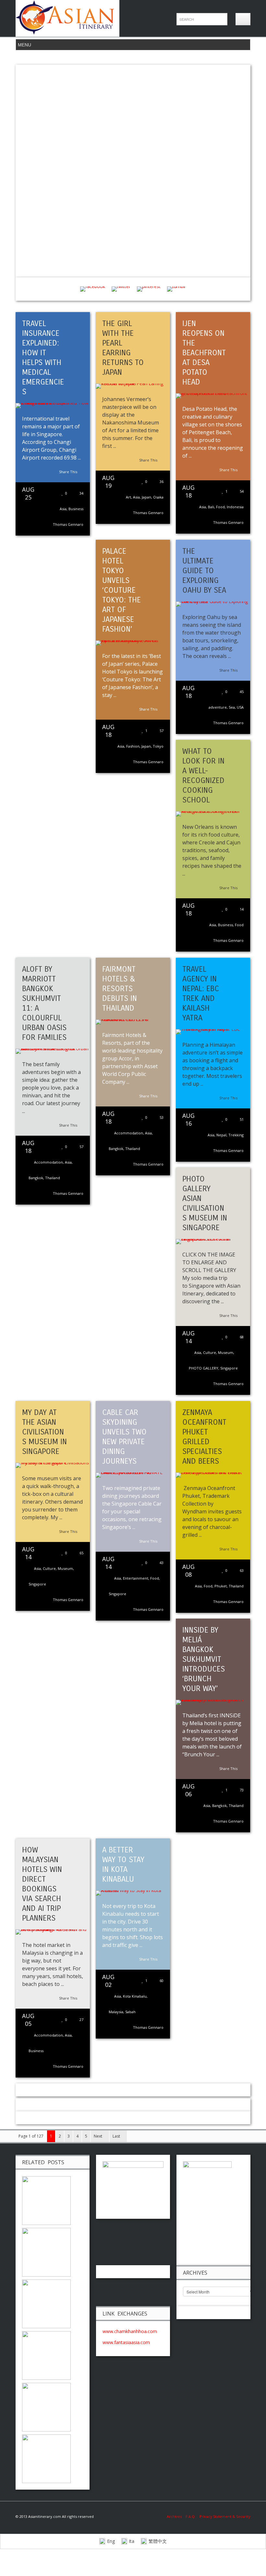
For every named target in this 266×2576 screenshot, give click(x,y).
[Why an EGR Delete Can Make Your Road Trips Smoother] (46, 2200)
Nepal (221, 1135)
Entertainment (136, 1578)
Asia (63, 509)
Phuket (221, 1586)
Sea (232, 707)
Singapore (229, 1368)
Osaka (158, 497)
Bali (211, 507)
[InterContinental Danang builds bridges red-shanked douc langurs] (46, 2252)
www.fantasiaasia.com (126, 2342)
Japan (146, 497)
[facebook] (93, 289)
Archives (176, 2516)
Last (117, 2136)
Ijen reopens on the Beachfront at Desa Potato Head (204, 353)
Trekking (236, 1135)
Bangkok (36, 1178)
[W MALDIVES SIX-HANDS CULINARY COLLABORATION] (46, 2407)
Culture (210, 1352)
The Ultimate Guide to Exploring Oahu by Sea (204, 571)
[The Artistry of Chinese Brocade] (46, 2355)
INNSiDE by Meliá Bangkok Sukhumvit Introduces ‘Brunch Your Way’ (204, 1659)
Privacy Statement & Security (225, 2516)
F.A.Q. (191, 2516)
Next (98, 2136)
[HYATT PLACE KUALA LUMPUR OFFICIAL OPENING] (46, 2303)
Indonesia (235, 507)
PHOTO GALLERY (204, 1368)
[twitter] (121, 289)
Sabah (130, 2012)
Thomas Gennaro (68, 524)
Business (76, 509)
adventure (218, 707)
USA (240, 707)
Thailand (53, 1178)
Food (220, 507)
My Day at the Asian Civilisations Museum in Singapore (44, 1432)
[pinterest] (149, 289)
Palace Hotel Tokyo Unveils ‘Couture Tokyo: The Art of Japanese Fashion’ (121, 590)
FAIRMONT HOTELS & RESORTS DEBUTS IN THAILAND (120, 989)
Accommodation (48, 1162)
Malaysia (116, 2012)
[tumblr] (176, 289)
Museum (226, 1352)
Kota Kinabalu (135, 1996)
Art (128, 497)
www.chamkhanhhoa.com (130, 2331)
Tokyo (158, 746)
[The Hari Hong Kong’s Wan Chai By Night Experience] (46, 2458)
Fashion (133, 746)
